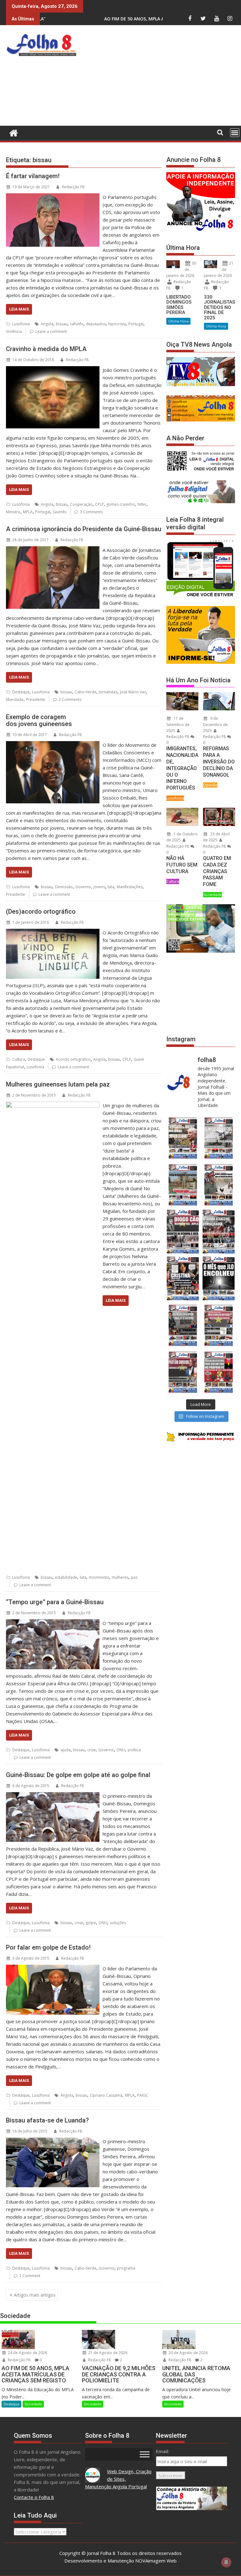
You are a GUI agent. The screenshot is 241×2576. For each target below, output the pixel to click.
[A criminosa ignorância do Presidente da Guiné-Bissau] (53, 550)
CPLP (99, 504)
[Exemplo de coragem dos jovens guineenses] (53, 745)
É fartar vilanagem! (33, 176)
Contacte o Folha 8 (34, 2497)
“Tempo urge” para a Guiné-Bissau (55, 1602)
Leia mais (19, 309)
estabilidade (66, 1577)
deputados (96, 324)
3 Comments (91, 512)
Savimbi (60, 512)
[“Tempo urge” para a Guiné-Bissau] (53, 1623)
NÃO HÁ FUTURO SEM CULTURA (182, 865)
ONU (121, 1750)
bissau (62, 324)
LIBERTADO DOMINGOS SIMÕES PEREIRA (179, 305)
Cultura (19, 1059)
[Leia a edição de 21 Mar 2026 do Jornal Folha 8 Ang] (219, 1138)
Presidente (36, 699)
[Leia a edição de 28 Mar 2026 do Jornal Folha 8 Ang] (183, 1138)
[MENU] (235, 133)
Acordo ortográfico (73, 1059)
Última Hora (178, 321)
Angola (47, 324)
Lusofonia (21, 324)
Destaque (21, 692)
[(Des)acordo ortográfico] (53, 933)
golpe (91, 1923)
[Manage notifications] (226, 2562)
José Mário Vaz (133, 692)
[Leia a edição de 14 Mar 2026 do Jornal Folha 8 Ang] (183, 1185)
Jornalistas (108, 692)
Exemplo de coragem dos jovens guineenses (39, 720)
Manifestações (130, 887)
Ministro (13, 512)
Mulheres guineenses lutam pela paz (58, 1084)
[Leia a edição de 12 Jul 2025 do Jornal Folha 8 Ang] (183, 1372)
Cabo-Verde (86, 692)
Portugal (136, 324)
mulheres (120, 1577)
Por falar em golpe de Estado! (48, 1947)
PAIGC (143, 2095)
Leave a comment (51, 331)
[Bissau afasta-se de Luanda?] (53, 2141)
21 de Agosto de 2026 (107, 2353)
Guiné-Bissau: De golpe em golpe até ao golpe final (78, 1775)
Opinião (210, 785)
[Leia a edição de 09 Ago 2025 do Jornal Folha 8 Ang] (183, 1278)
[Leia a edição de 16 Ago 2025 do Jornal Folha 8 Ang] (219, 1232)
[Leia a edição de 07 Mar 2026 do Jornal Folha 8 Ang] (219, 1185)
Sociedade (212, 895)
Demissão (64, 887)
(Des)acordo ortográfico (41, 911)
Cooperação (81, 504)
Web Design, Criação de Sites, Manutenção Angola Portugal (118, 2479)
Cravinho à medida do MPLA (46, 349)
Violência (14, 331)
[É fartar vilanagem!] (53, 197)
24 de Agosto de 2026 (27, 2353)
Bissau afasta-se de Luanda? (47, 2120)
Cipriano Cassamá (106, 2095)
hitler (142, 504)
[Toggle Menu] (145, 2454)
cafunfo (77, 324)
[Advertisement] (160, 77)
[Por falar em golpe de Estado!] (53, 1968)
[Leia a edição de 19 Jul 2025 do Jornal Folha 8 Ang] (219, 1325)
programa (126, 2268)
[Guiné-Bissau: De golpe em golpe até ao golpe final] (53, 1796)
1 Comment (30, 2276)
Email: (163, 2451)
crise (91, 1750)
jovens (99, 887)
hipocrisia (117, 324)
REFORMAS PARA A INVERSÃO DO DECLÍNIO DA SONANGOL (219, 762)
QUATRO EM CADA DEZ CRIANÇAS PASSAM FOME (217, 871)
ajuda (66, 1750)
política (134, 1750)
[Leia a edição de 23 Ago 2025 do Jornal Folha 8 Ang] (183, 1232)
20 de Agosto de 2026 (188, 2353)
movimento (99, 1577)
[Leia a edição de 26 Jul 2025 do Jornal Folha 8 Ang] (183, 1325)
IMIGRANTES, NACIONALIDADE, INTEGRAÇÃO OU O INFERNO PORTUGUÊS (182, 768)
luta (111, 887)
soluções (118, 1923)
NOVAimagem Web (156, 2561)
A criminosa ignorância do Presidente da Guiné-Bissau (84, 529)
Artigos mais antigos (35, 2295)
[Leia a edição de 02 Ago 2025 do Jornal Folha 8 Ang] (219, 1278)
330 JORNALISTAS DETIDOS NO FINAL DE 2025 (220, 307)
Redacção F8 (73, 187)
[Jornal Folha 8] (12, 132)
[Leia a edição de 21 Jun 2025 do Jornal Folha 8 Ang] (219, 1372)
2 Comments (70, 699)
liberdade (15, 699)
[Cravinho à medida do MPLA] (53, 370)
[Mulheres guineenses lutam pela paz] (53, 1105)
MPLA (28, 512)
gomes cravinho (121, 504)
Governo (83, 887)
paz (134, 1577)
